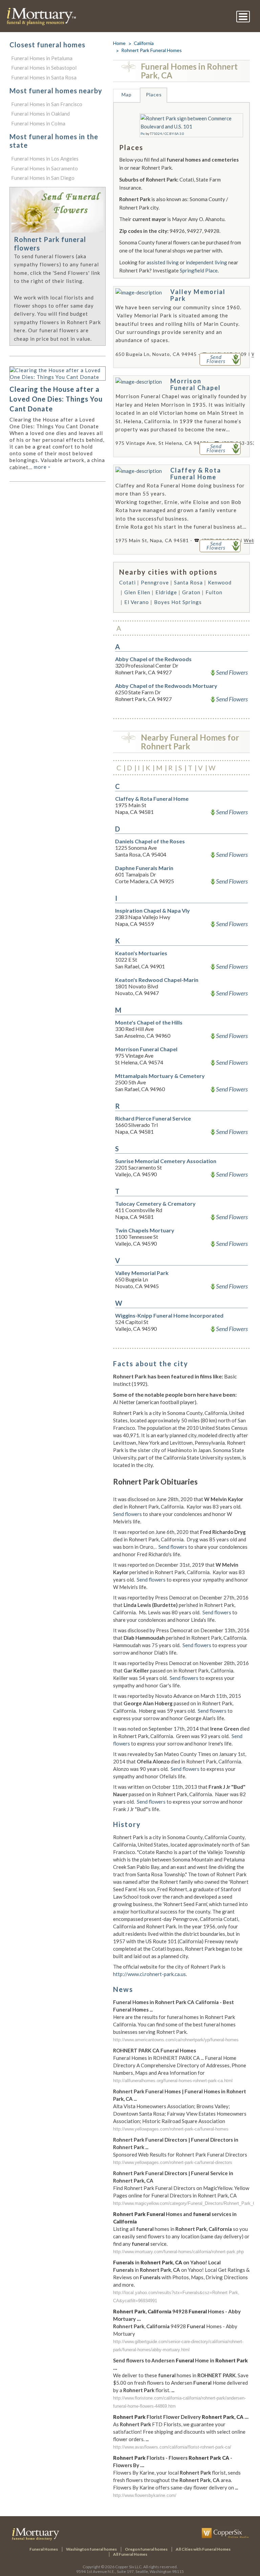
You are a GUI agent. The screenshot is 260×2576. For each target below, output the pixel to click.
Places (154, 94)
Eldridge (166, 592)
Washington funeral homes (91, 2549)
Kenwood (220, 582)
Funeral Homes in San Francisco (47, 104)
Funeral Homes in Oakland (40, 114)
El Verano (137, 602)
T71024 (156, 134)
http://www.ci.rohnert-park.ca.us (149, 1974)
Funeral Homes (44, 2549)
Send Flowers (232, 672)
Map (127, 94)
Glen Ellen (137, 592)
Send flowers (127, 1514)
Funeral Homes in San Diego (43, 178)
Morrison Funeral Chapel (196, 384)
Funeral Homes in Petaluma (42, 58)
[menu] (243, 17)
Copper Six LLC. (129, 2567)
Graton (191, 592)
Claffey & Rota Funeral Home (196, 474)
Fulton (214, 592)
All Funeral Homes (130, 2554)
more (42, 467)
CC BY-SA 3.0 (174, 134)
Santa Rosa (188, 582)
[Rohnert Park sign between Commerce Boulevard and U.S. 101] (191, 118)
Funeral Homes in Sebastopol (44, 68)
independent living (207, 262)
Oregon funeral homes (146, 2549)
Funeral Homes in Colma (38, 123)
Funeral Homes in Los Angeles (45, 159)
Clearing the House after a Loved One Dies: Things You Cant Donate (56, 399)
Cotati (127, 582)
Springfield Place (199, 270)
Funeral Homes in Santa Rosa (44, 77)
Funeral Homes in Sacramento (45, 168)
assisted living (163, 262)
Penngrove (155, 582)
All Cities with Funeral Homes (203, 2549)
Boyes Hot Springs (178, 602)
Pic (143, 134)
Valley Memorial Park (198, 295)
